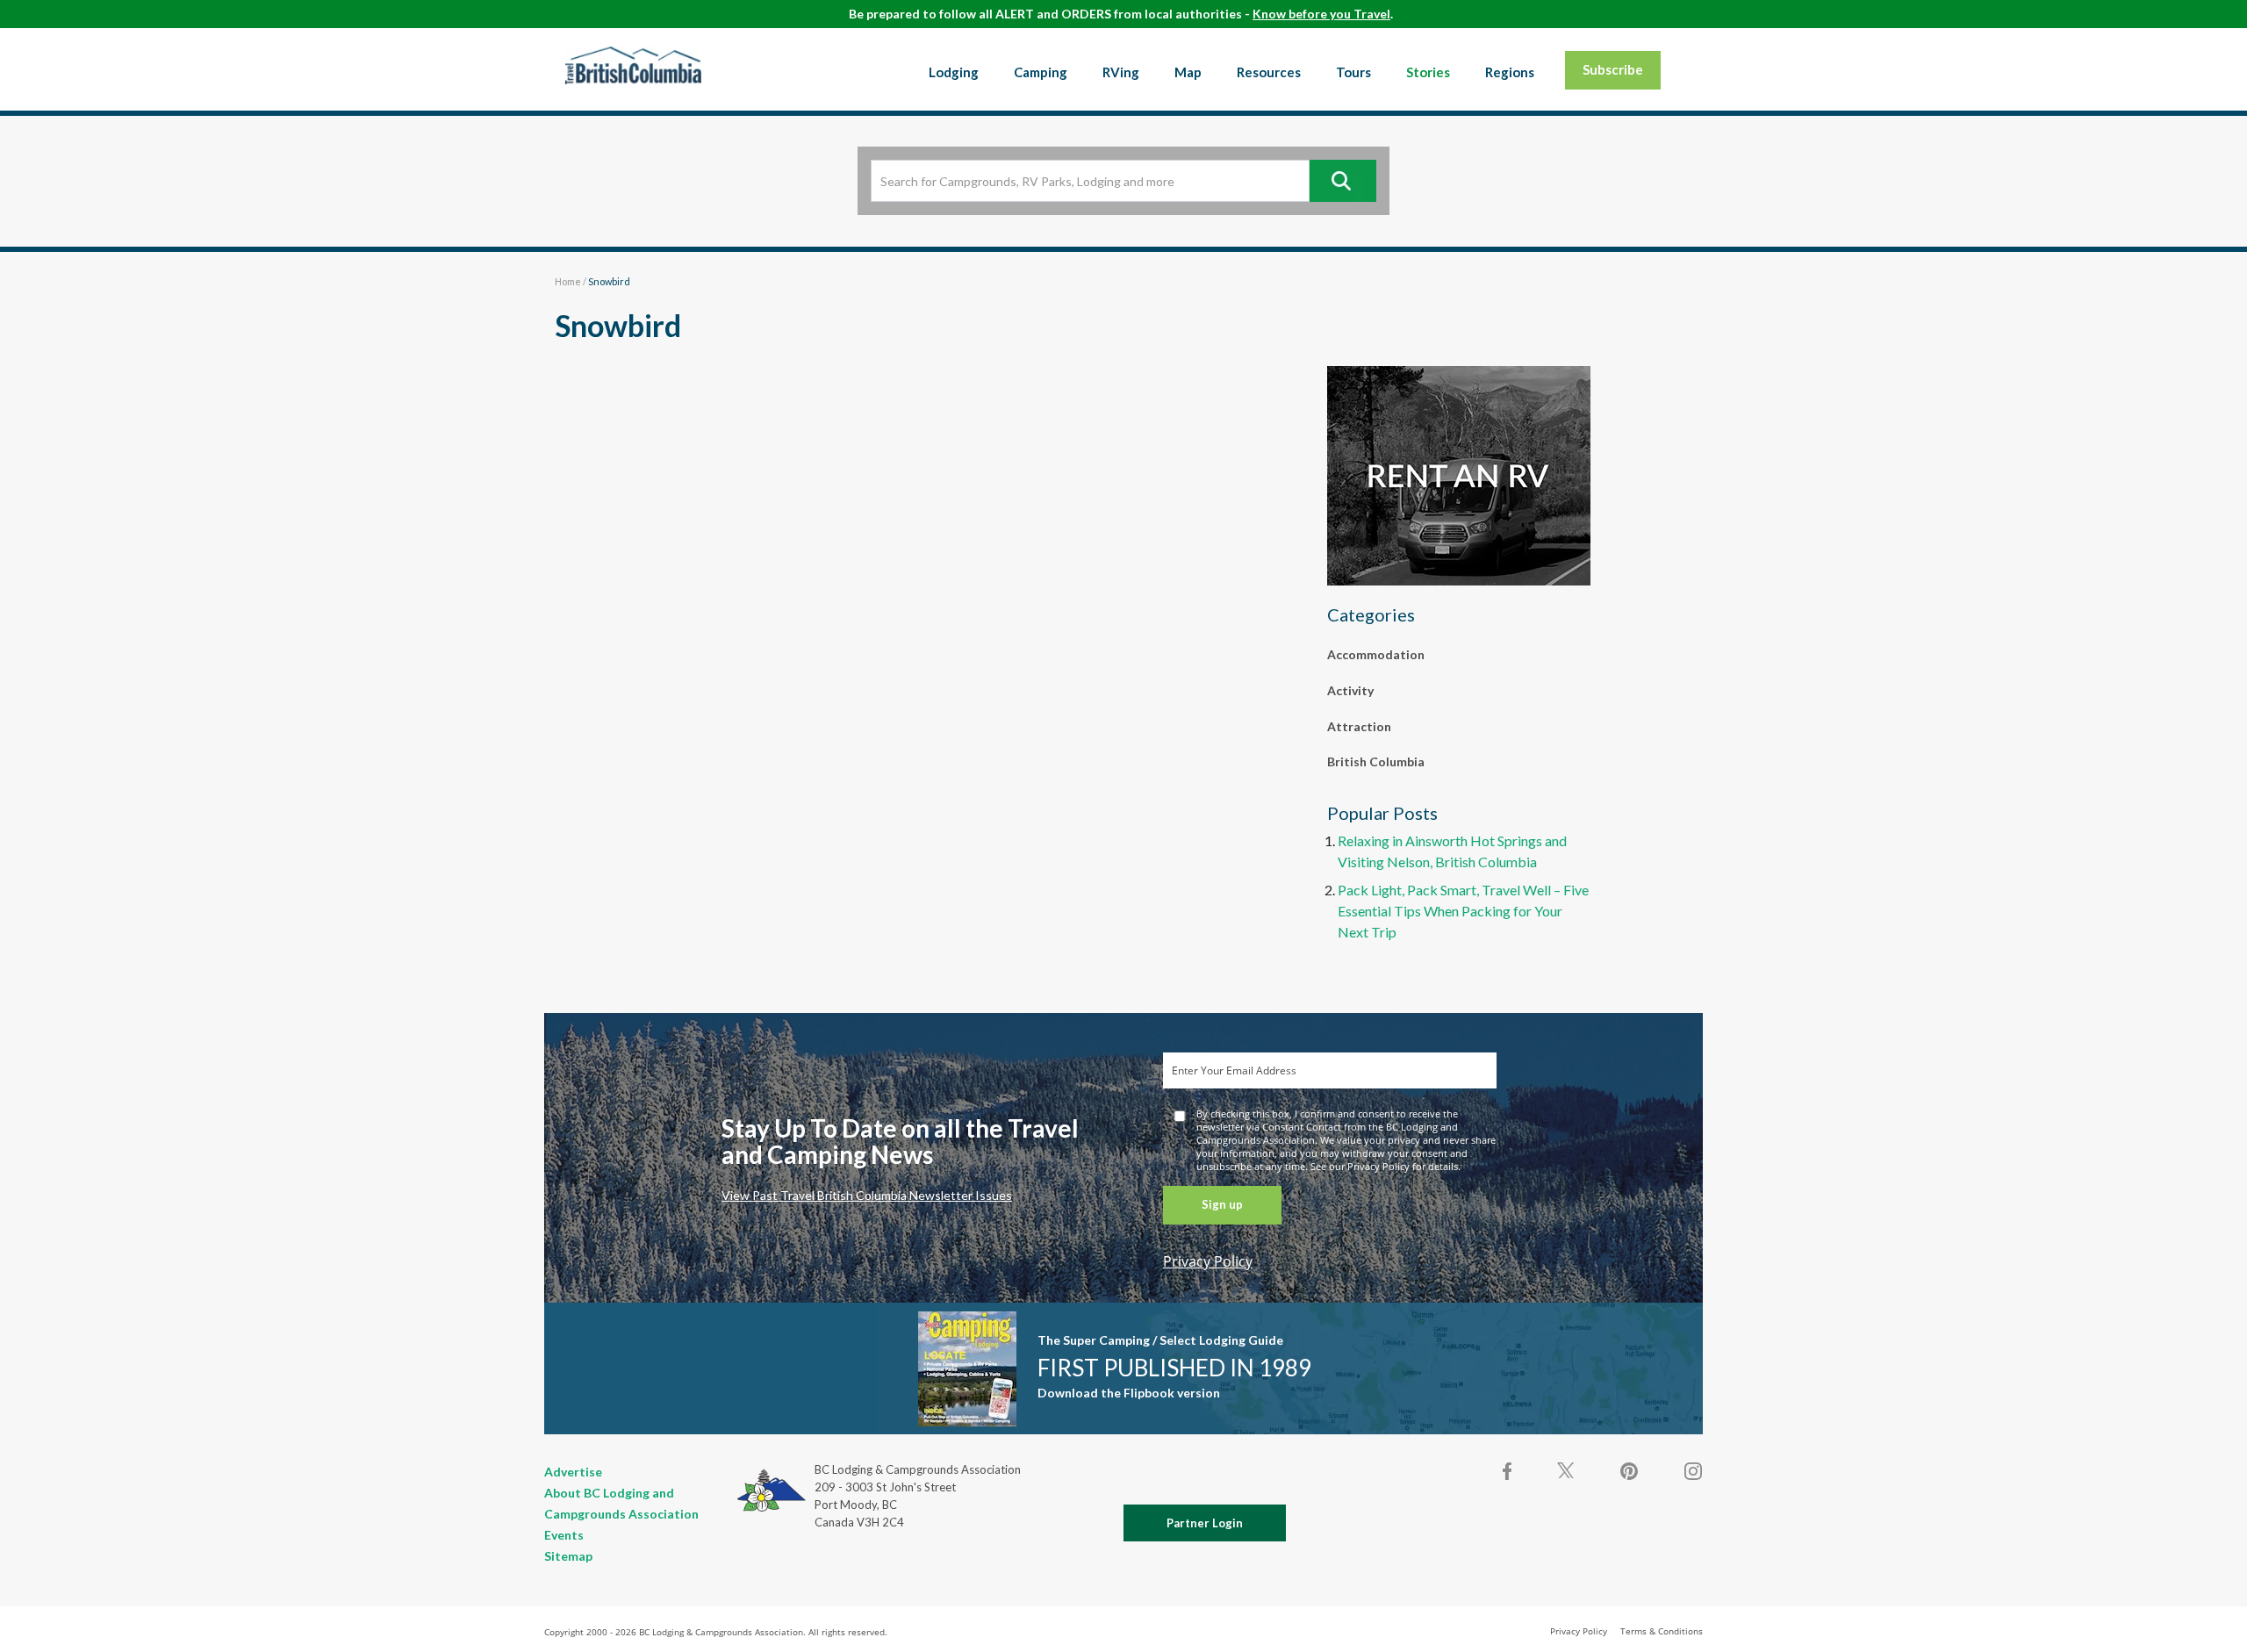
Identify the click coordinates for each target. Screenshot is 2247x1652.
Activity (1350, 690)
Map (1188, 72)
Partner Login (1205, 1523)
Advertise (573, 1472)
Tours (1353, 72)
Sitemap (568, 1556)
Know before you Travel (1321, 14)
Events (564, 1535)
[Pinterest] (1629, 1471)
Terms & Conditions (1662, 1631)
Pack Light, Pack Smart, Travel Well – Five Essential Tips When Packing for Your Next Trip (1463, 911)
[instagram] (1692, 1471)
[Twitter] (1566, 1469)
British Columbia (1376, 761)
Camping (1041, 72)
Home (568, 281)
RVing (1121, 72)
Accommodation (1376, 654)
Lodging (954, 72)
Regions (1510, 72)
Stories (1428, 72)
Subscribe (1613, 69)
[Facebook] (1508, 1471)
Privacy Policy (1208, 1261)
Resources (1269, 72)
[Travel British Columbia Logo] (633, 65)
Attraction (1359, 726)
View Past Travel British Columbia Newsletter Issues (867, 1195)
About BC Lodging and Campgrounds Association (621, 1503)
